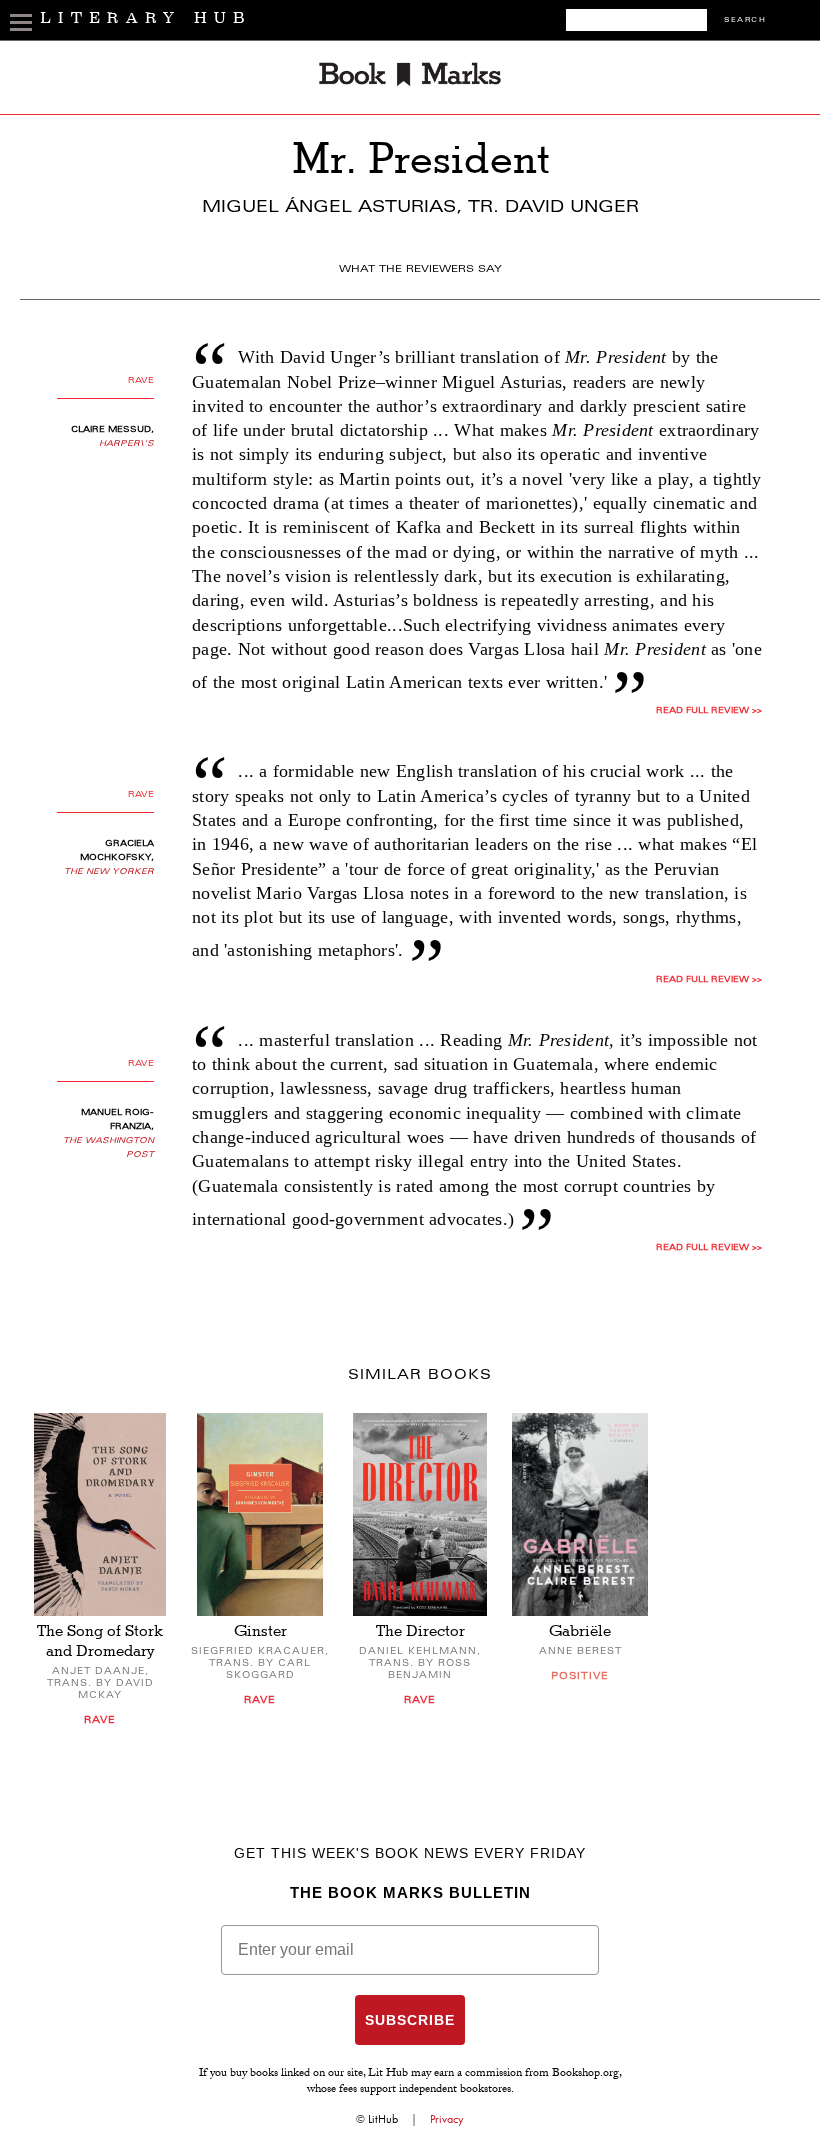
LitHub (383, 2119)
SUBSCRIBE (410, 2020)
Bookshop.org (585, 2074)
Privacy (447, 2119)
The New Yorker (109, 872)
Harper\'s (126, 444)
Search (745, 20)
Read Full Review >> (709, 711)
